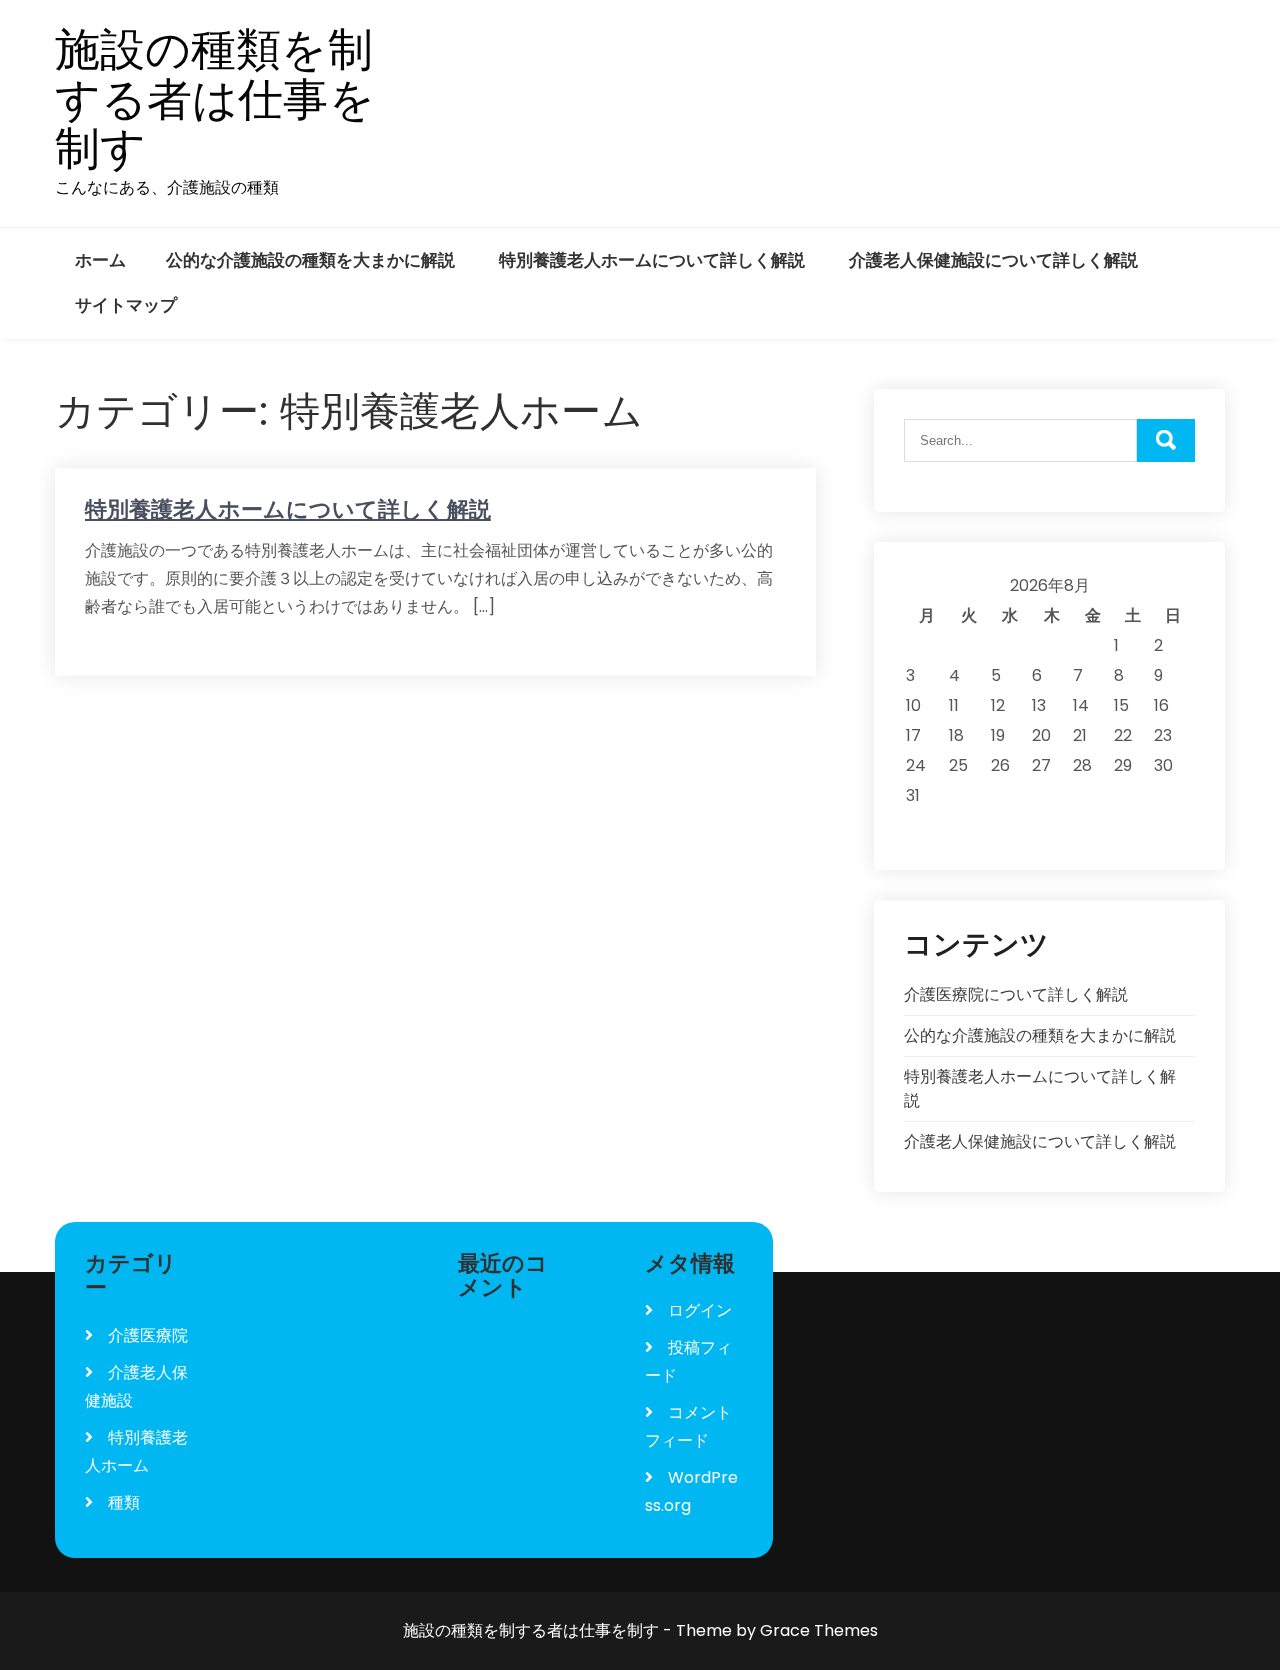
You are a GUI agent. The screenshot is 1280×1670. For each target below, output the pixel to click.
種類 (124, 1502)
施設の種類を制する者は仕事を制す (215, 99)
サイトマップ (126, 305)
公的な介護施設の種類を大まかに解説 (310, 260)
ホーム (100, 260)
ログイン (700, 1310)
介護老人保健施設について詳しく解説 (993, 260)
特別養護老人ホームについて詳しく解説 (652, 260)
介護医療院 (148, 1335)
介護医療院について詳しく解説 (1016, 994)
